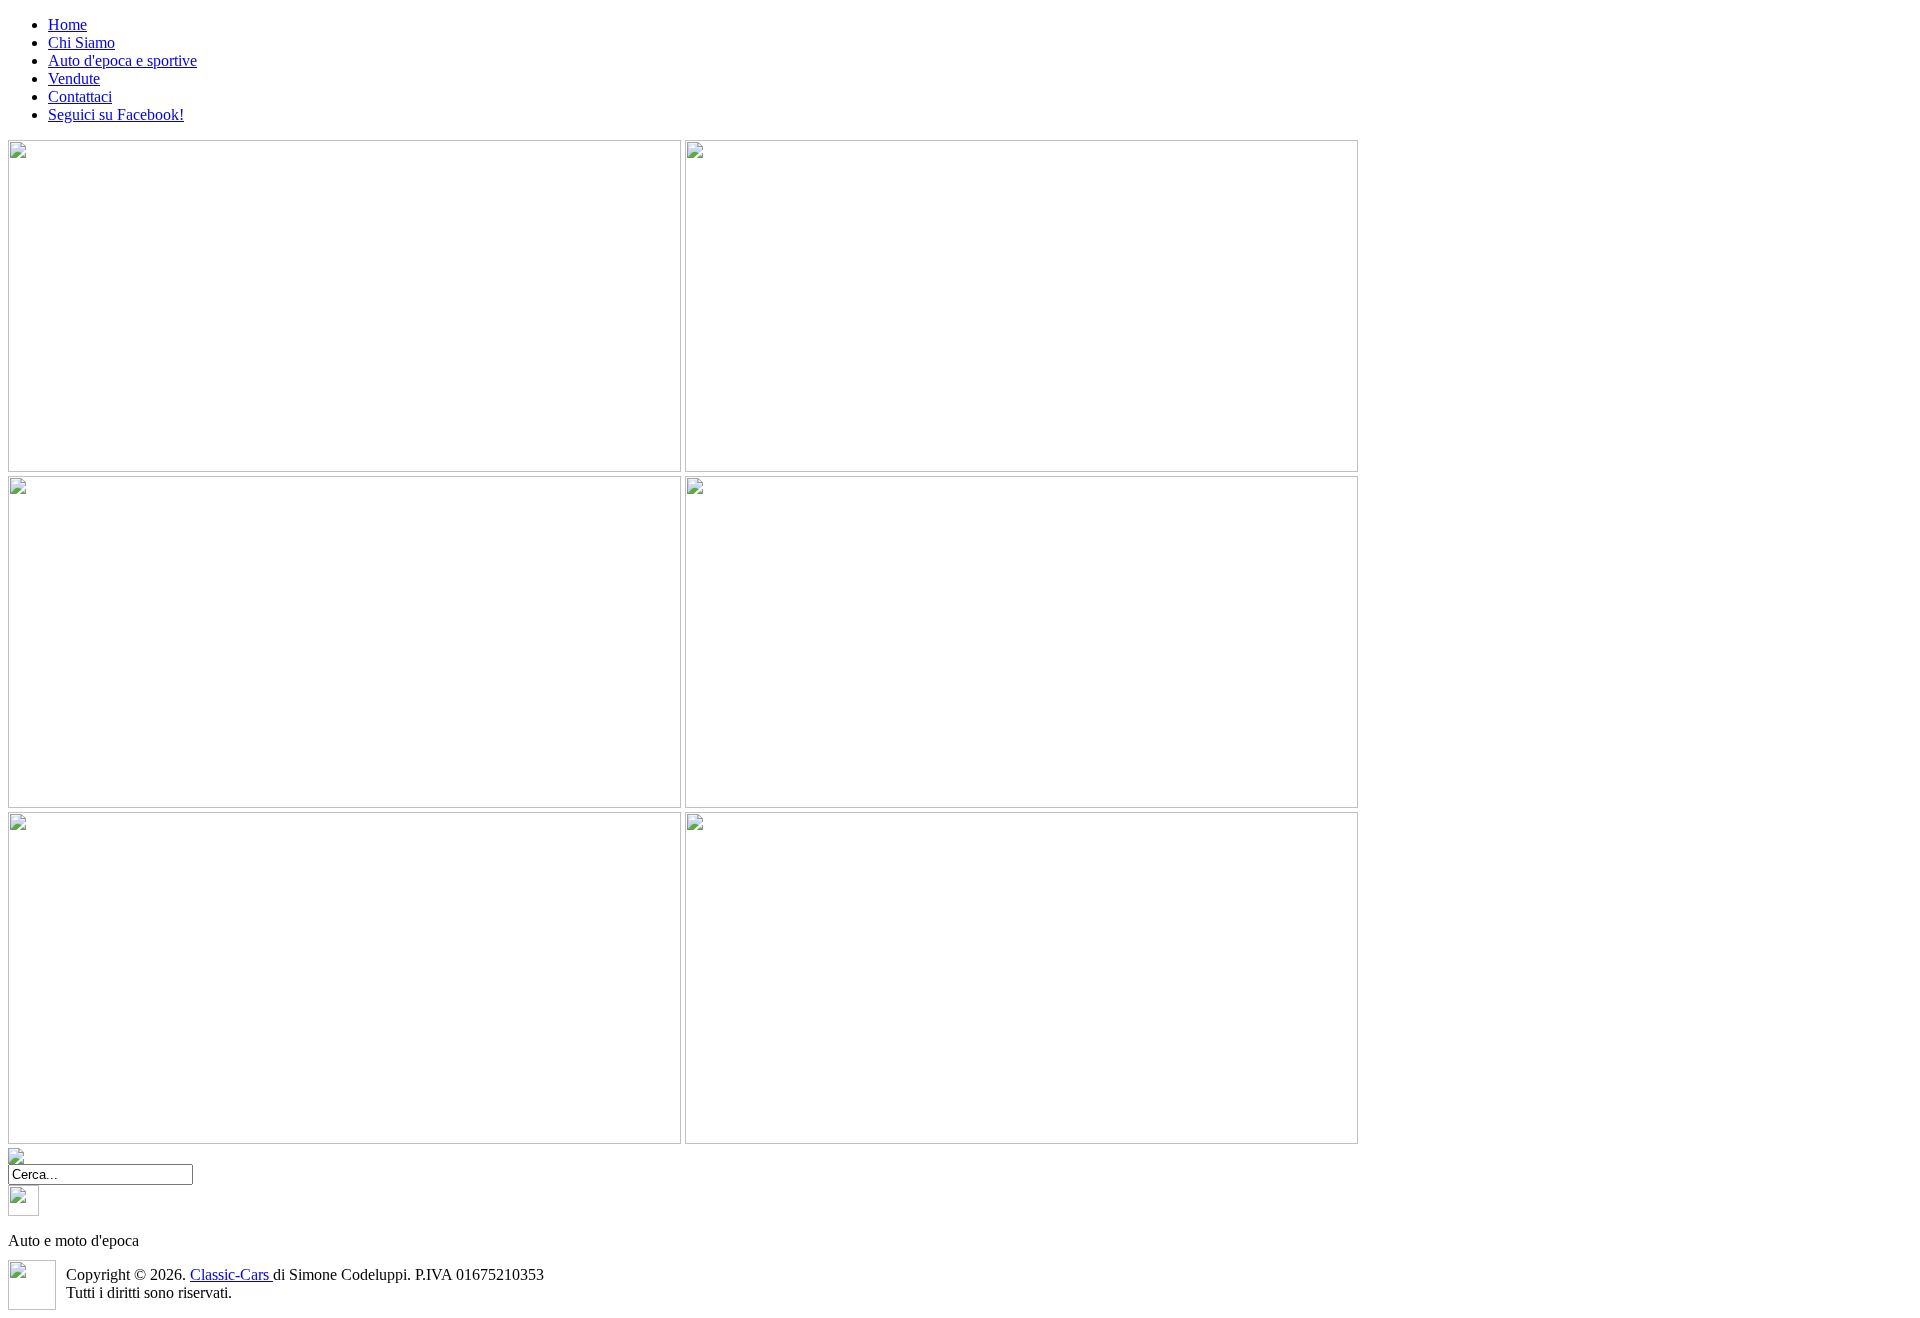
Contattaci (80, 96)
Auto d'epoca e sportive (122, 60)
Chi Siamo (81, 42)
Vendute (74, 78)
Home (67, 24)
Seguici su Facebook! (116, 114)
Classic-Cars (231, 1274)
